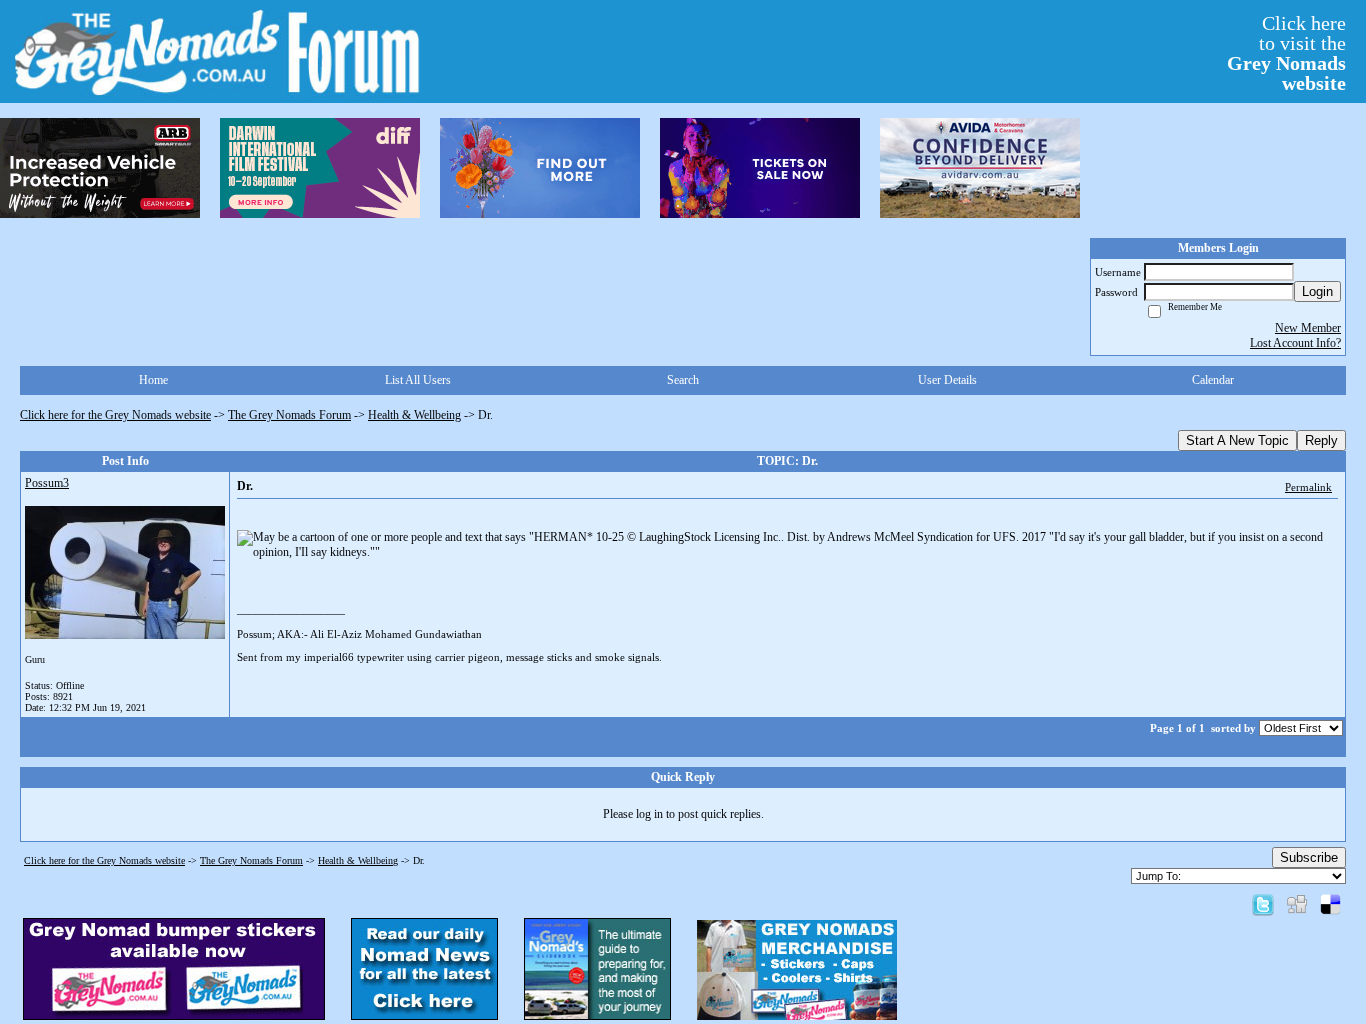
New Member (1308, 328)
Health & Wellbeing (414, 415)
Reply (1321, 440)
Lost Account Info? (1295, 343)
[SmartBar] (100, 168)
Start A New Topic (1237, 440)
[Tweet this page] (1263, 904)
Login (1317, 291)
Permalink (1308, 487)
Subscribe (1309, 857)
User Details (947, 380)
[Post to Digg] (1297, 904)
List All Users (418, 380)
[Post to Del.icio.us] (1330, 904)
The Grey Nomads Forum (289, 415)
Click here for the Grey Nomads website (115, 415)
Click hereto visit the (1286, 53)
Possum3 (47, 483)
